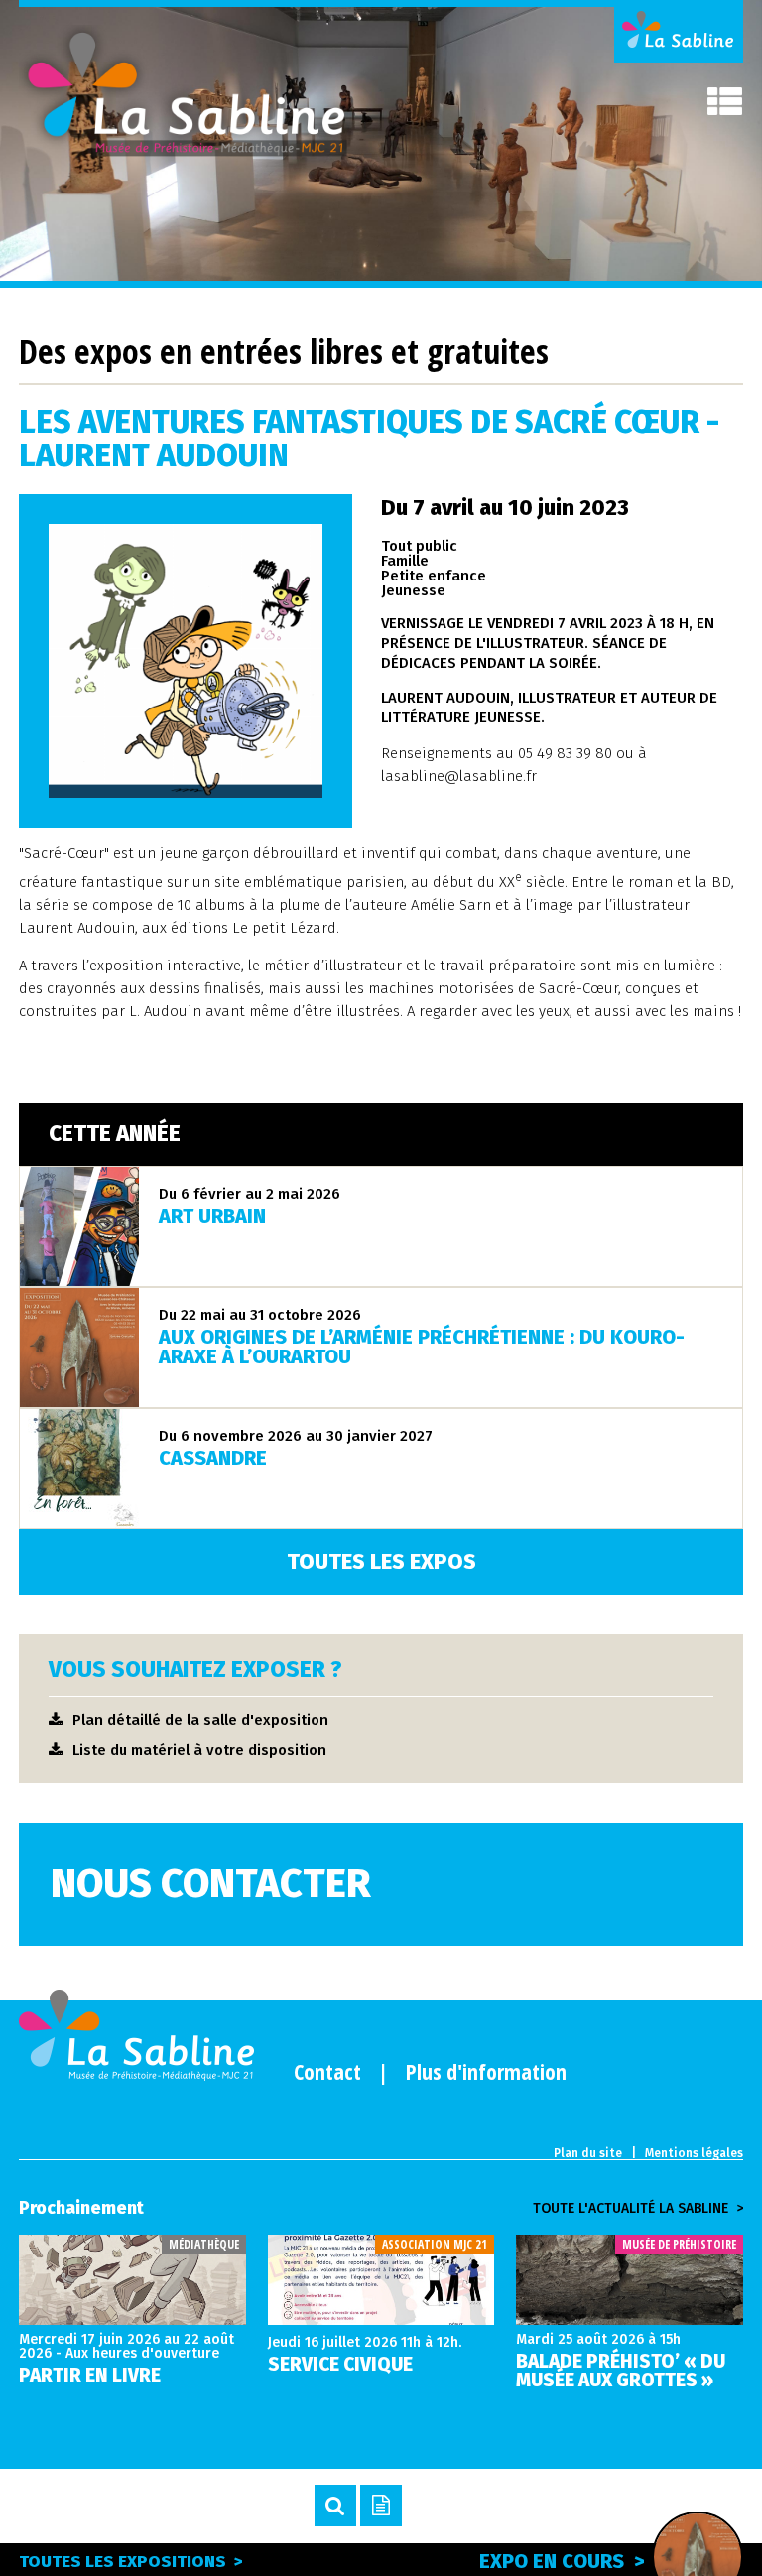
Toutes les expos (381, 1561)
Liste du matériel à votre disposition (199, 1750)
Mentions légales (694, 2153)
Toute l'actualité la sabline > (638, 2209)
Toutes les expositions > (131, 2562)
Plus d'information (486, 2071)
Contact (327, 2071)
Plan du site (588, 2153)
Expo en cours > (562, 2561)
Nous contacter (211, 1884)
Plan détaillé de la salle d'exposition (200, 1720)
